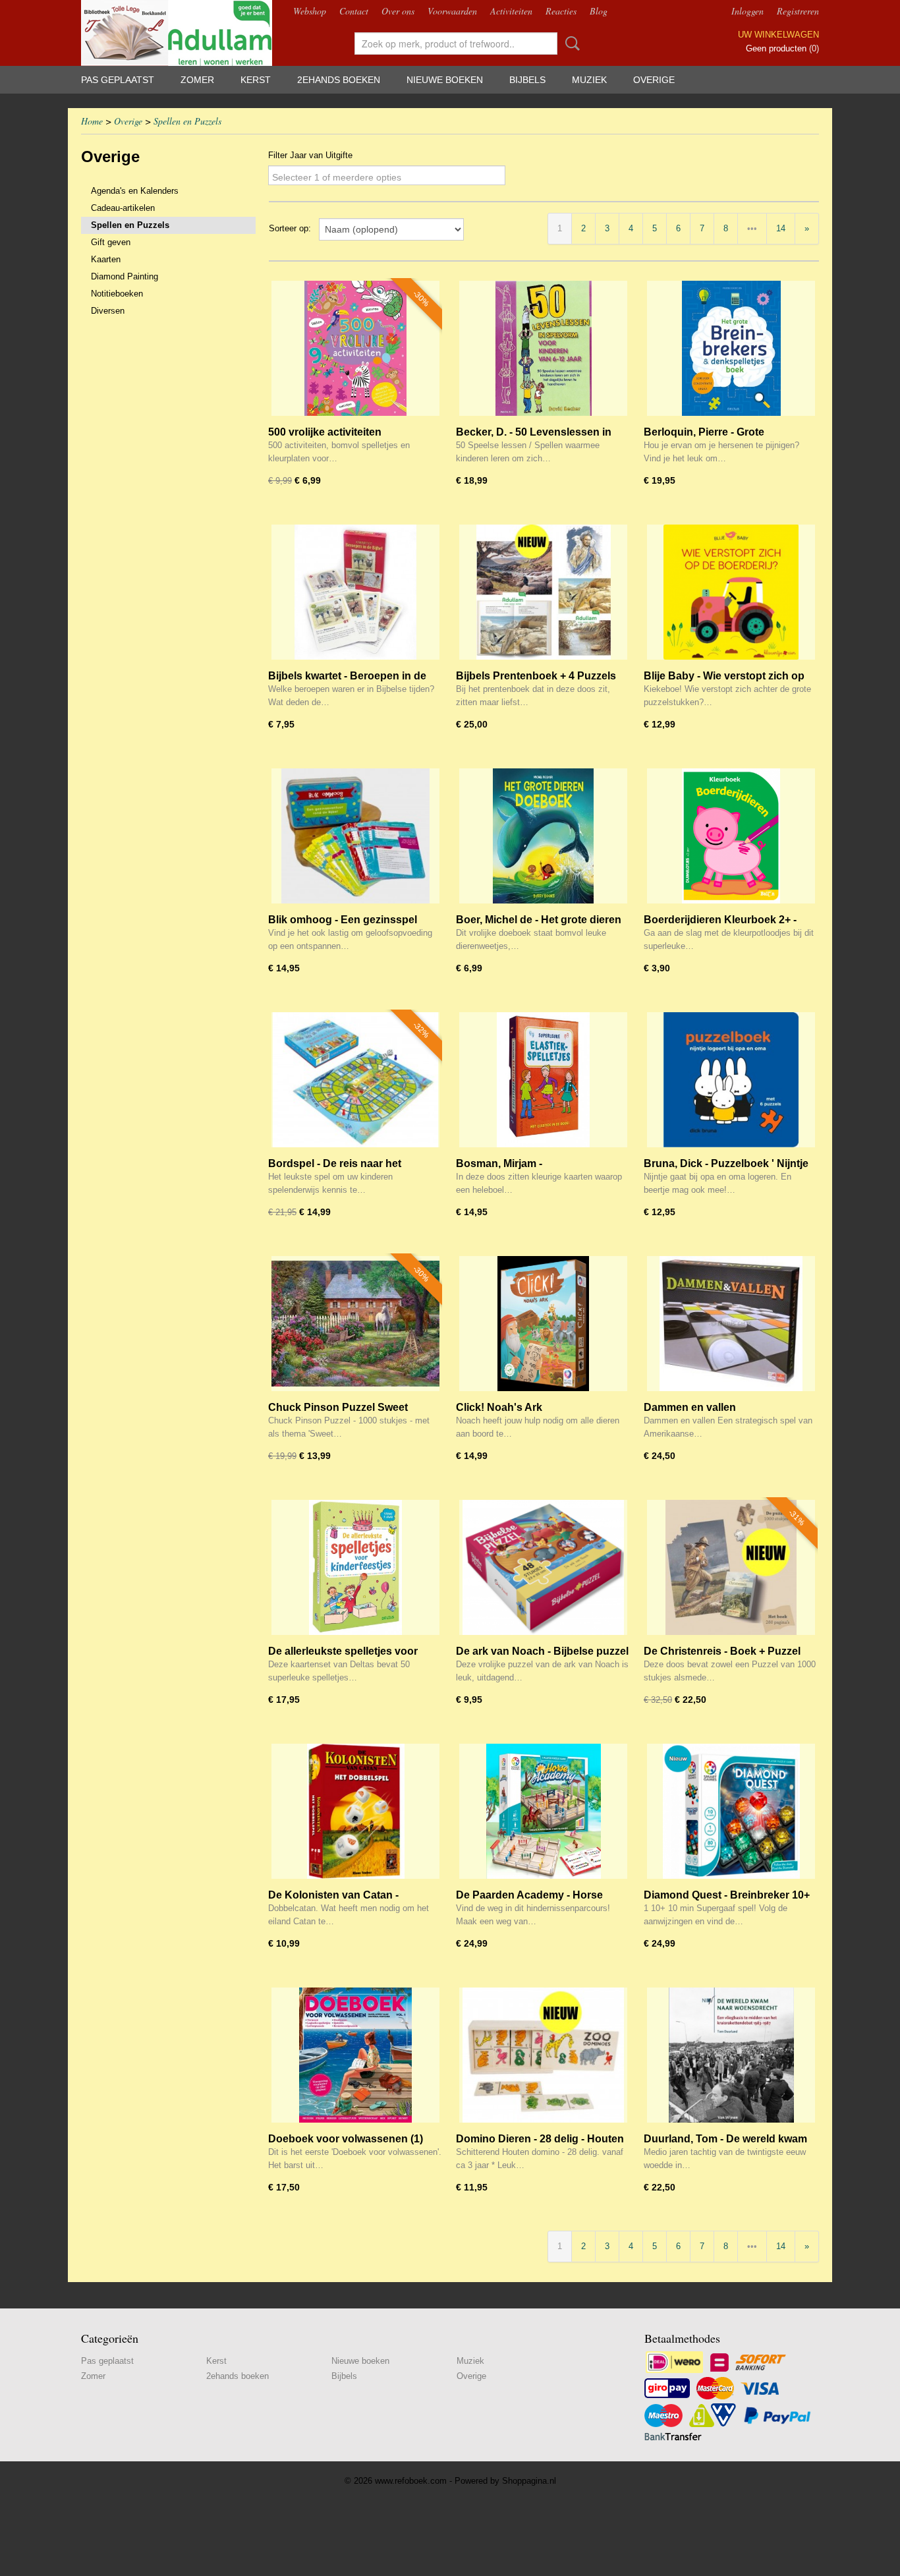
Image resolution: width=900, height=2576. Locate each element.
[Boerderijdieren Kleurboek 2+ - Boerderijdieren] (731, 836)
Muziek (589, 80)
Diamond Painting (125, 276)
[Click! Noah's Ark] (543, 1324)
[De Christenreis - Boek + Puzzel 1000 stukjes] (731, 1567)
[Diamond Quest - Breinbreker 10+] (731, 1811)
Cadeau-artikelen (123, 208)
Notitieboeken (117, 294)
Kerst (256, 80)
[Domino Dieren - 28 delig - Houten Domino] (543, 2055)
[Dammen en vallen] (731, 1324)
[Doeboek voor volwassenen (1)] (355, 2055)
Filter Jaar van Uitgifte (310, 155)
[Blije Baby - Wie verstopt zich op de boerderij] (731, 592)
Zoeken (570, 43)
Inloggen (747, 11)
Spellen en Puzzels (187, 121)
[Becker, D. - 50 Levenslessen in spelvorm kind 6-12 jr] (543, 348)
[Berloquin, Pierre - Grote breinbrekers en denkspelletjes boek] (731, 348)
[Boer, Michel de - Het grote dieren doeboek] (543, 836)
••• (752, 228)
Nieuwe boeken (445, 80)
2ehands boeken (339, 80)
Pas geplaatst (118, 80)
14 (781, 228)
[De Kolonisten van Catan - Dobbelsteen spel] (355, 1811)
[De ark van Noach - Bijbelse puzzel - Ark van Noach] (543, 1567)
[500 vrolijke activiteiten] (355, 348)
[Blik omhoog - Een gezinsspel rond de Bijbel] (355, 836)
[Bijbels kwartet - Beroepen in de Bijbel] (355, 592)
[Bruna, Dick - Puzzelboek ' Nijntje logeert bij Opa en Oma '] (731, 1080)
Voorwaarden (452, 11)
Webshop (310, 11)
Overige (654, 80)
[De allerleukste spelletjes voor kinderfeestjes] (355, 1567)
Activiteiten (511, 11)
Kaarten (106, 259)
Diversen (108, 311)
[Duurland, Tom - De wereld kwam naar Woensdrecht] (731, 2055)
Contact (354, 11)
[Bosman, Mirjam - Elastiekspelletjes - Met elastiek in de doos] (543, 1080)
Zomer (197, 80)
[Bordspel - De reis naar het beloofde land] (355, 1080)
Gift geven (111, 242)
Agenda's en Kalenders (135, 191)
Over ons (398, 11)
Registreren (798, 11)
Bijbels (527, 80)
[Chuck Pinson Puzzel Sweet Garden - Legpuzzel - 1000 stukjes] (355, 1324)
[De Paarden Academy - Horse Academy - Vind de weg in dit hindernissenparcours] (543, 1811)
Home (92, 121)
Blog (599, 11)
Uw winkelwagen (778, 35)
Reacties (561, 11)
